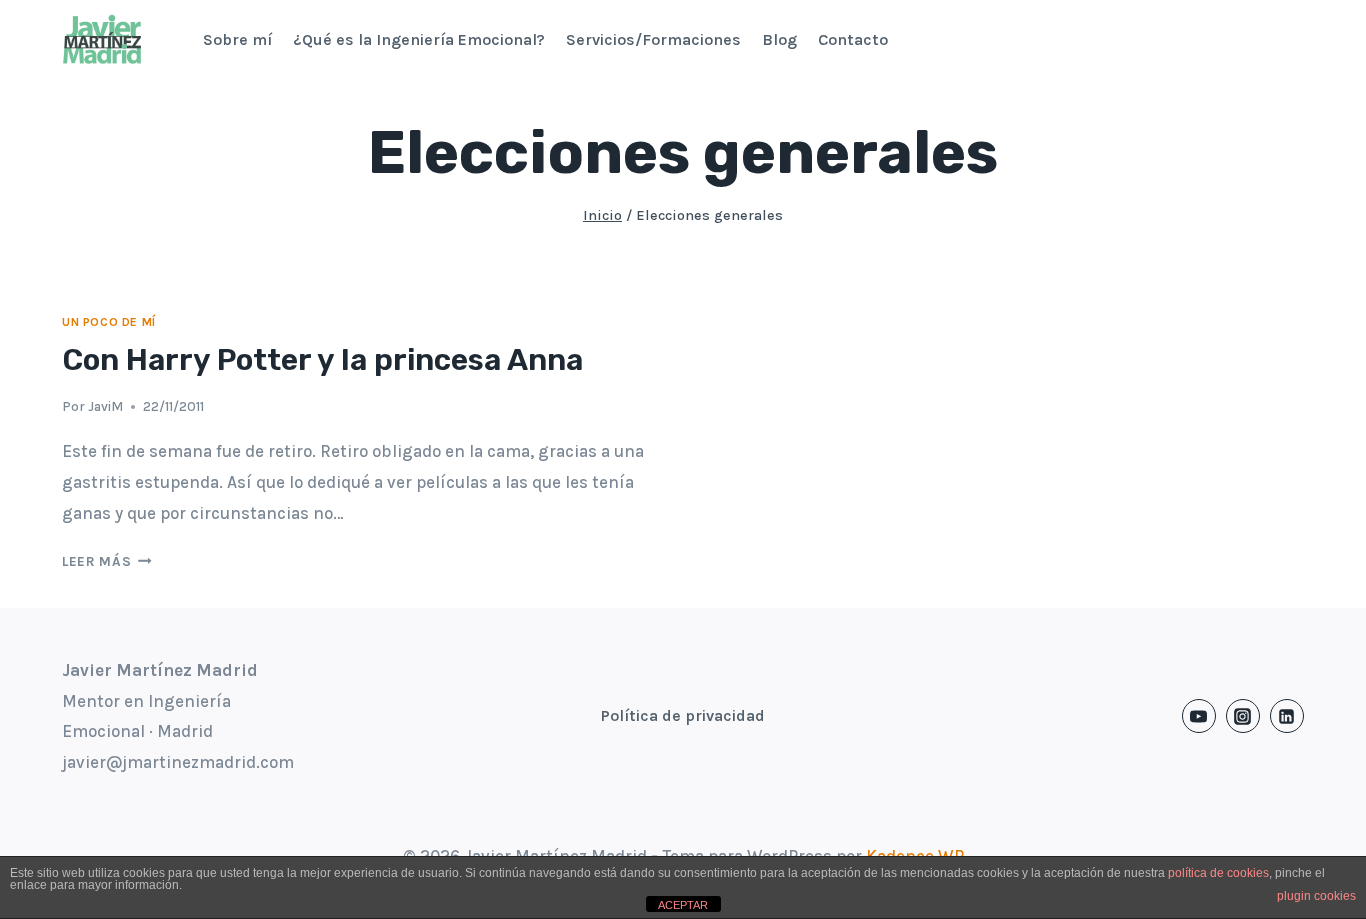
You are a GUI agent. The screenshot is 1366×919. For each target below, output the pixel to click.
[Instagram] (1243, 716)
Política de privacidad (683, 715)
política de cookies (1218, 873)
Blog (779, 39)
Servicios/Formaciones (653, 39)
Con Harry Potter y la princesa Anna (322, 360)
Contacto (853, 39)
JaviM (105, 406)
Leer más (107, 561)
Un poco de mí (109, 322)
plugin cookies (1316, 896)
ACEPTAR (683, 905)
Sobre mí (237, 39)
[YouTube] (1199, 716)
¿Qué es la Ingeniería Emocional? (419, 39)
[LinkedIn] (1287, 716)
